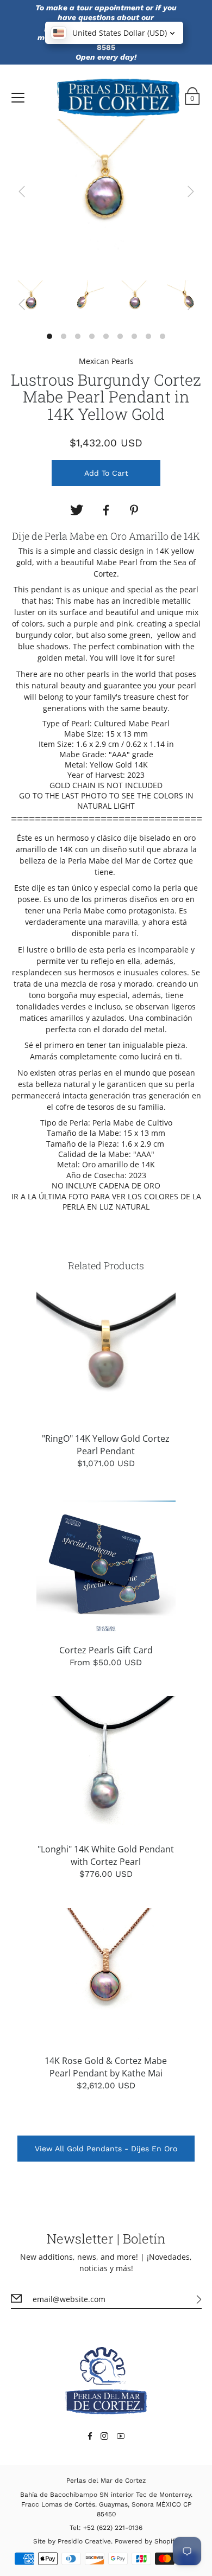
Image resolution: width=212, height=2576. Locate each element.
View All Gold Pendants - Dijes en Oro (106, 2149)
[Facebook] (106, 510)
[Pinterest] (135, 510)
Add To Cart (106, 473)
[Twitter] (77, 510)
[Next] (191, 191)
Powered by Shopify (146, 2541)
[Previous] (22, 191)
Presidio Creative (84, 2541)
